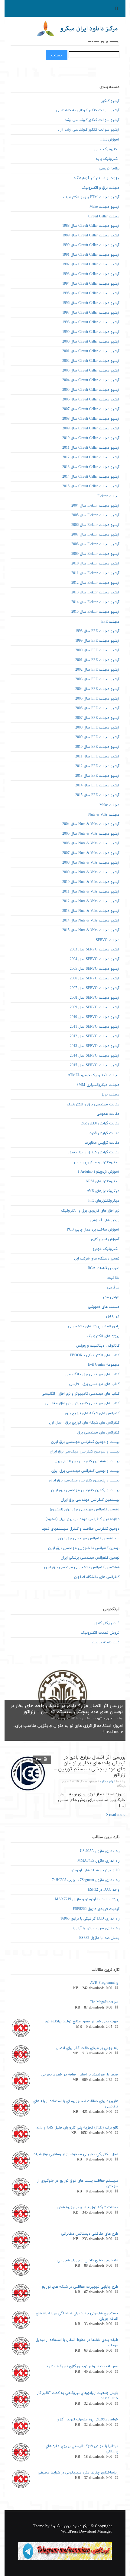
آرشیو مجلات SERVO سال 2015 (95, 1065)
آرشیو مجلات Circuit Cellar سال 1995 (91, 293)
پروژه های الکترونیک (103, 1336)
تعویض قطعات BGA (104, 1268)
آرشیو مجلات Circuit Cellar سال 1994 (91, 284)
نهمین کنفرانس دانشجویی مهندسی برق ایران (84, 1548)
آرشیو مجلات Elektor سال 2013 (95, 593)
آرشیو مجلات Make (104, 207)
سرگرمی (113, 1288)
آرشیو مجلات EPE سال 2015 (97, 795)
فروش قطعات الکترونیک (100, 1633)
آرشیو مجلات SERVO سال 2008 (95, 998)
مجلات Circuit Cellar (104, 217)
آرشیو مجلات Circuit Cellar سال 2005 (91, 390)
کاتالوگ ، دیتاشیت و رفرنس (98, 1346)
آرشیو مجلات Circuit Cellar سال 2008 (91, 419)
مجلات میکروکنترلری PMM (98, 1085)
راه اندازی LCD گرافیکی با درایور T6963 (90, 1919)
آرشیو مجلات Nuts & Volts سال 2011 (91, 892)
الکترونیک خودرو (106, 1249)
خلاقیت (113, 1278)
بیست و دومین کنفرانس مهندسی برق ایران (85, 1442)
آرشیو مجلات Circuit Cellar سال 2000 (91, 342)
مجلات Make (109, 805)
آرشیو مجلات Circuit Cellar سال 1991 (91, 255)
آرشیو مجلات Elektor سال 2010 (95, 564)
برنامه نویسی (109, 169)
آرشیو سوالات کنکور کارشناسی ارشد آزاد (89, 130)
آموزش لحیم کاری (105, 1239)
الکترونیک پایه (108, 159)
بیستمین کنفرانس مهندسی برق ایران (90, 1500)
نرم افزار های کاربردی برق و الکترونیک (90, 1211)
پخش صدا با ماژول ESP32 (99, 1938)
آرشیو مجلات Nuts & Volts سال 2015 (91, 930)
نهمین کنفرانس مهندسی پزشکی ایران (90, 1558)
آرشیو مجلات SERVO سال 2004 (95, 959)
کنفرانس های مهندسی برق (98, 1433)
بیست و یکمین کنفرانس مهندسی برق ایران (85, 1490)
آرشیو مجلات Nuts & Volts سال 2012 (91, 901)
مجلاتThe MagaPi (104, 2002)
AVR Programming (104, 1983)
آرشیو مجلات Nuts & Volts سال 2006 (91, 843)
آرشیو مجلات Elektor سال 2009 (95, 554)
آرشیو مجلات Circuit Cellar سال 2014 (91, 477)
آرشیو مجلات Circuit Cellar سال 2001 (91, 351)
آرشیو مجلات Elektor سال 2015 (95, 612)
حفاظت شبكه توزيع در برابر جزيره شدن (88, 2207)
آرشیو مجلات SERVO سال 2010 (95, 1017)
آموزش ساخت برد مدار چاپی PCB (93, 1230)
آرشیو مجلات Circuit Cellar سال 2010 (91, 438)
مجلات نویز (110, 1095)
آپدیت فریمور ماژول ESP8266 (96, 1909)
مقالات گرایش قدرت (104, 1133)
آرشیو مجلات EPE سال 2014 (97, 785)
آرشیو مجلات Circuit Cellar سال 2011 (91, 448)
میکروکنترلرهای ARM (102, 1181)
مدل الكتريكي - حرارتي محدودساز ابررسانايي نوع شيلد (76, 2154)
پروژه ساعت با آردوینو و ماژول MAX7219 (87, 1899)
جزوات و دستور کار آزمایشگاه (97, 178)
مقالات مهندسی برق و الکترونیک (93, 1105)
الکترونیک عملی (107, 149)
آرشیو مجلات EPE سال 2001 (97, 660)
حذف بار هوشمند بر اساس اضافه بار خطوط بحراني (80, 2075)
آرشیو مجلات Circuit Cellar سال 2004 (91, 380)
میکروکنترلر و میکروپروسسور (96, 1162)
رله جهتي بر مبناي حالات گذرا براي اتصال (87, 2048)
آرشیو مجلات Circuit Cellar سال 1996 (91, 303)
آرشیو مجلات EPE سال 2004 (97, 689)
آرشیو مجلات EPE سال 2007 (97, 718)
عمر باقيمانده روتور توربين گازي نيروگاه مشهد (82, 2366)
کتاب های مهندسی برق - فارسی (94, 1384)
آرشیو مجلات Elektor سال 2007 (95, 535)
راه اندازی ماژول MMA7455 (98, 1861)
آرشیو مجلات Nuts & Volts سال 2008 (91, 863)
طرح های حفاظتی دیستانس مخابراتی (90, 2234)
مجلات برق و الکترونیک (101, 188)
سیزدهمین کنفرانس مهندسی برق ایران (89, 1538)
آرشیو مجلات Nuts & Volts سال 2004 (91, 824)
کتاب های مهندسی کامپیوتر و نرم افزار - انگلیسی (81, 1394)
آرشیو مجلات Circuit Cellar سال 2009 (91, 428)
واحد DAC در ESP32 (104, 1890)
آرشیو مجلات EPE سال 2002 (97, 670)
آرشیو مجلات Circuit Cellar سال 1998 (91, 322)
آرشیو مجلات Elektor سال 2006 (95, 525)
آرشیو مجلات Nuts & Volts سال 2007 (91, 853)
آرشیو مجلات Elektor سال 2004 (95, 506)
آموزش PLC (110, 140)
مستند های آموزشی (104, 1307)
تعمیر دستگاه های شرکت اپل (97, 1259)
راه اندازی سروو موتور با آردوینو (95, 1928)
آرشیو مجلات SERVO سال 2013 (95, 1046)
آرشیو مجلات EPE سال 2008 (97, 728)
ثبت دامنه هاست (106, 1642)
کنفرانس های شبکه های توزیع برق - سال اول (84, 1423)
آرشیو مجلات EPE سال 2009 (97, 737)
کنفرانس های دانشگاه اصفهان (97, 1577)
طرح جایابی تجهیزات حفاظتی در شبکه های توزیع (80, 2287)
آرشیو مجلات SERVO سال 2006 (95, 978)
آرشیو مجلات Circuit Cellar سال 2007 (91, 409)
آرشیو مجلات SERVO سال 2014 (95, 1056)
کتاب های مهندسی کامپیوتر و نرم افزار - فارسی (82, 1403)
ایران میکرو (105, 1719)
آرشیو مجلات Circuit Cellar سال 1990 (91, 245)
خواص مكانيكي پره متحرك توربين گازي (87, 2420)
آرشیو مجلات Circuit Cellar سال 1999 (91, 332)
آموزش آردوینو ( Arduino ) (99, 1172)
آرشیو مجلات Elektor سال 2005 (95, 515)
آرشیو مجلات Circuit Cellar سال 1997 (91, 313)
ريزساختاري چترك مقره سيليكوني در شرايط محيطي (78, 2473)
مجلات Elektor (108, 496)
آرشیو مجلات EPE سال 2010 (97, 747)
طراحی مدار (111, 1297)
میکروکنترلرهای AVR (103, 1191)
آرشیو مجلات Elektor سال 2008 (95, 544)
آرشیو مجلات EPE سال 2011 (97, 757)
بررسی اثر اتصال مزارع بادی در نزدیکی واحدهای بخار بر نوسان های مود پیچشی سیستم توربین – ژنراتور (90, 1766)
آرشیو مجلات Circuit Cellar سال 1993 (91, 274)
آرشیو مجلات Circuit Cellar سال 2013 (91, 467)
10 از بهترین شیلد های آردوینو (95, 1870)
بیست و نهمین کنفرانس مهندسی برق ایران (85, 1471)
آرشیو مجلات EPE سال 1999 (97, 641)
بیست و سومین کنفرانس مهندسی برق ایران (85, 1452)
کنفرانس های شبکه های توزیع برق (92, 1413)
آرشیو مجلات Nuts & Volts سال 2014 (91, 921)
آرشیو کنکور (110, 101)
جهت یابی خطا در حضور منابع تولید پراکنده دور (81, 2021)
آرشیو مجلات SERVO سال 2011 (95, 1027)
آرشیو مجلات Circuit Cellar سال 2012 (91, 457)
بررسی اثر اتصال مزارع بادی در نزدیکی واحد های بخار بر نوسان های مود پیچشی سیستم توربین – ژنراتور (67, 1709)
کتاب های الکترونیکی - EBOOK (95, 1355)
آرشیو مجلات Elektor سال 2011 (95, 573)
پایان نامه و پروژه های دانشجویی (94, 1326)
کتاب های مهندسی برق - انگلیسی (93, 1374)
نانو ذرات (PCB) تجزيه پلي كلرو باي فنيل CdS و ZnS (77, 2128)
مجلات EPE (110, 622)
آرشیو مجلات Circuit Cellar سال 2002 (91, 361)
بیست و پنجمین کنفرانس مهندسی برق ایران (84, 1481)
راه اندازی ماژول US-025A (100, 1851)
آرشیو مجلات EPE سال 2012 (97, 766)
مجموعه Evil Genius (104, 1365)
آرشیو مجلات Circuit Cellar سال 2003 (91, 371)
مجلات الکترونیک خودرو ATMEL (94, 1075)
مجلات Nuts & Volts (104, 815)
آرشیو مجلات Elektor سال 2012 (95, 583)
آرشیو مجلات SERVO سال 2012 (95, 1036)
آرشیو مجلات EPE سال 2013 (97, 776)
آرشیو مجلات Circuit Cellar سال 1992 (91, 264)
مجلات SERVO (108, 940)
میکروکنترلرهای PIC (104, 1201)
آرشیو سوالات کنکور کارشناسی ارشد (92, 120)
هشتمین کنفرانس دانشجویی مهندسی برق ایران (82, 1567)
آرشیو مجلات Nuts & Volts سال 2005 (91, 834)
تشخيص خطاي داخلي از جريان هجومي (88, 2260)
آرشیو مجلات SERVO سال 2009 (95, 1007)
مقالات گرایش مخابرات (102, 1143)
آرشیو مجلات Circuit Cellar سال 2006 (91, 400)
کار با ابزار (112, 1316)
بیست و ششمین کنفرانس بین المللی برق (87, 1461)
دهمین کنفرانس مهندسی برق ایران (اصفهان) (85, 1509)
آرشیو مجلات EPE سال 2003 (97, 679)
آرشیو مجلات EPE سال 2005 (97, 699)
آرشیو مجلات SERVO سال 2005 (95, 969)
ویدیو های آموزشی (105, 1220)
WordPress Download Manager (86, 2532)
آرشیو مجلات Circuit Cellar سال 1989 (91, 235)
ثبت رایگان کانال (107, 1623)
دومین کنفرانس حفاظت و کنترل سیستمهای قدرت (80, 1529)
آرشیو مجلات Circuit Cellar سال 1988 (91, 226)
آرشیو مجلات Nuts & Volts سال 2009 (91, 872)
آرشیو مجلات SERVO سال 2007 (95, 988)
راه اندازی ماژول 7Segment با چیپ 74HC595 (86, 1880)
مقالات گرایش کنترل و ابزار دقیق (94, 1152)
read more (114, 1732)
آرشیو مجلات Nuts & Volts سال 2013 (91, 911)
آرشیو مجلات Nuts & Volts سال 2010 (91, 882)
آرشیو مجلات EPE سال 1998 (97, 631)
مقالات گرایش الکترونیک (100, 1124)
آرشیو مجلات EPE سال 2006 (97, 708)
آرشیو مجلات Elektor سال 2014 (95, 602)
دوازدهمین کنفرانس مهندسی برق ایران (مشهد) (83, 1519)
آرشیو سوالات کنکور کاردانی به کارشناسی (88, 110)
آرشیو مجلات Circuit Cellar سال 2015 (91, 486)
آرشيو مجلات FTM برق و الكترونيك (91, 197)
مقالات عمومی (108, 1114)
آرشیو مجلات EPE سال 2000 (97, 650)
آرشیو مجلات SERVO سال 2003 (95, 950)
